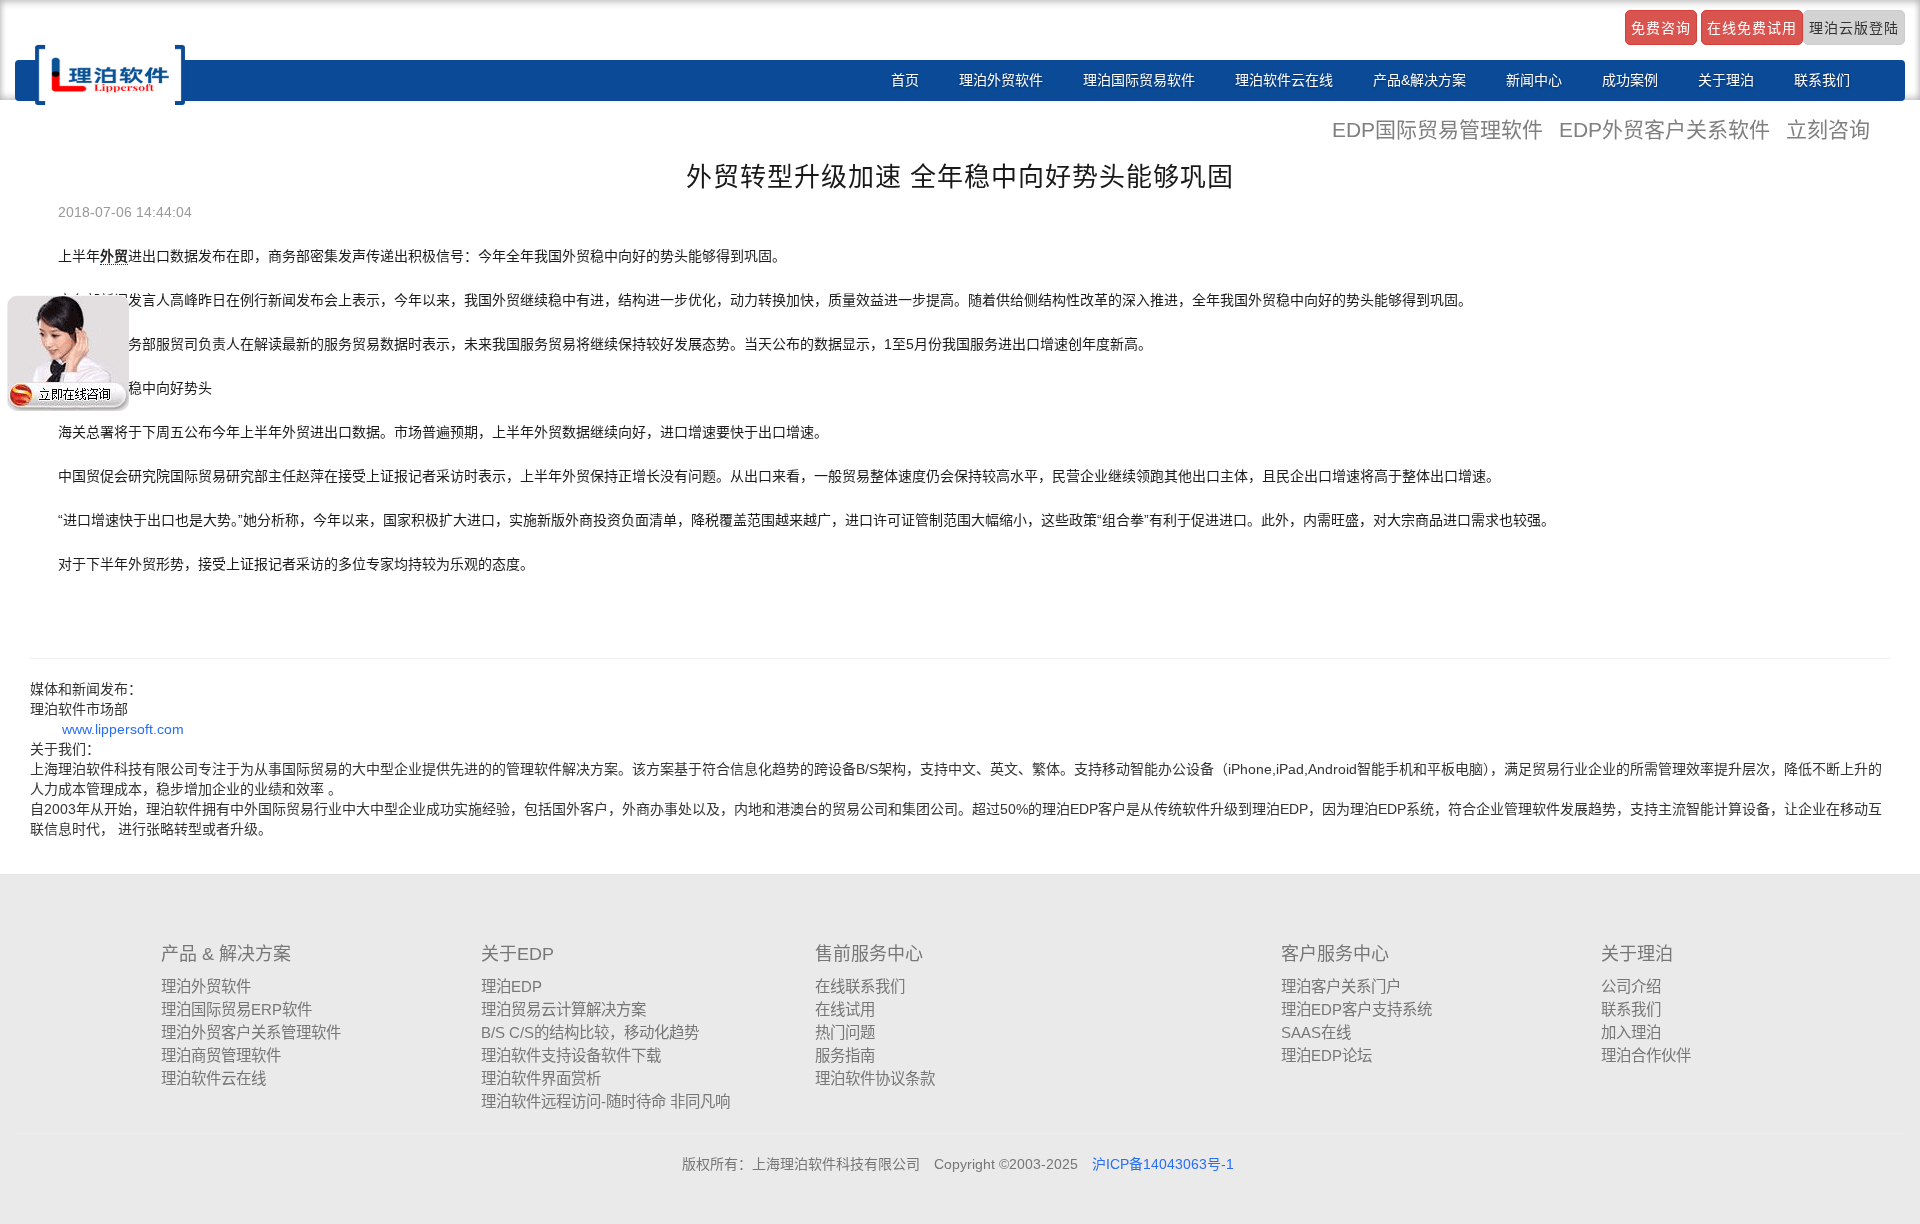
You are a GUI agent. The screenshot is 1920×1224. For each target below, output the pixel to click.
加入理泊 (1631, 1032)
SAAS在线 (1316, 1032)
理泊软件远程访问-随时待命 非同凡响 (605, 1101)
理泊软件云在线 (1284, 80)
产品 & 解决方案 (226, 954)
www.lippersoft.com (123, 729)
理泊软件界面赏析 (541, 1078)
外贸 (114, 256)
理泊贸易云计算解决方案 (563, 1009)
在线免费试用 (1752, 28)
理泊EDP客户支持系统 (1356, 1009)
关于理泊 (1726, 80)
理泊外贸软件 (1001, 80)
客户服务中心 (1335, 954)
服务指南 (845, 1055)
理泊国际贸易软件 (1139, 80)
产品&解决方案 (1419, 80)
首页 (905, 80)
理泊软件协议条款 (875, 1078)
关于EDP (517, 954)
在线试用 (845, 1009)
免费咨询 (1661, 28)
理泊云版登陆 (1854, 28)
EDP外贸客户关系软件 (1667, 129)
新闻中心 (1534, 80)
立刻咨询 (1828, 129)
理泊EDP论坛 (1326, 1055)
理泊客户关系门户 (1341, 986)
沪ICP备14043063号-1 (1163, 1164)
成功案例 (1630, 80)
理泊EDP (511, 986)
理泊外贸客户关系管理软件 (251, 1032)
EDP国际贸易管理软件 (1440, 129)
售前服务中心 (869, 954)
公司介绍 (1631, 986)
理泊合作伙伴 (1646, 1055)
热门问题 (845, 1032)
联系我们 (1822, 80)
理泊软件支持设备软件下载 (571, 1055)
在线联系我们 (860, 986)
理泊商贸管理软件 (221, 1055)
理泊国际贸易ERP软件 (236, 1009)
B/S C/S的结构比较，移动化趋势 (590, 1032)
